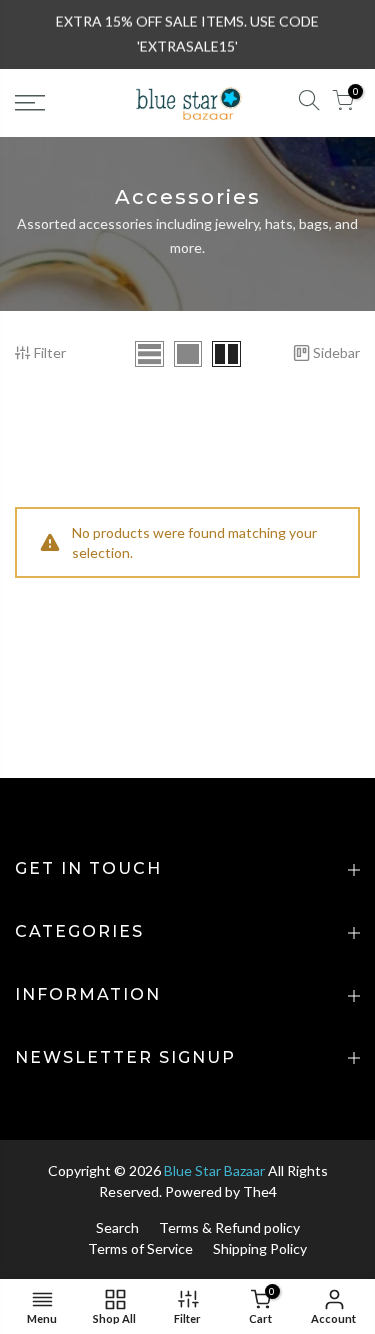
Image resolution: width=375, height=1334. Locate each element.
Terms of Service (140, 1248)
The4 (260, 1191)
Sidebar (336, 352)
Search (117, 1227)
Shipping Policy (260, 1248)
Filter (50, 352)
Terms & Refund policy (229, 1227)
